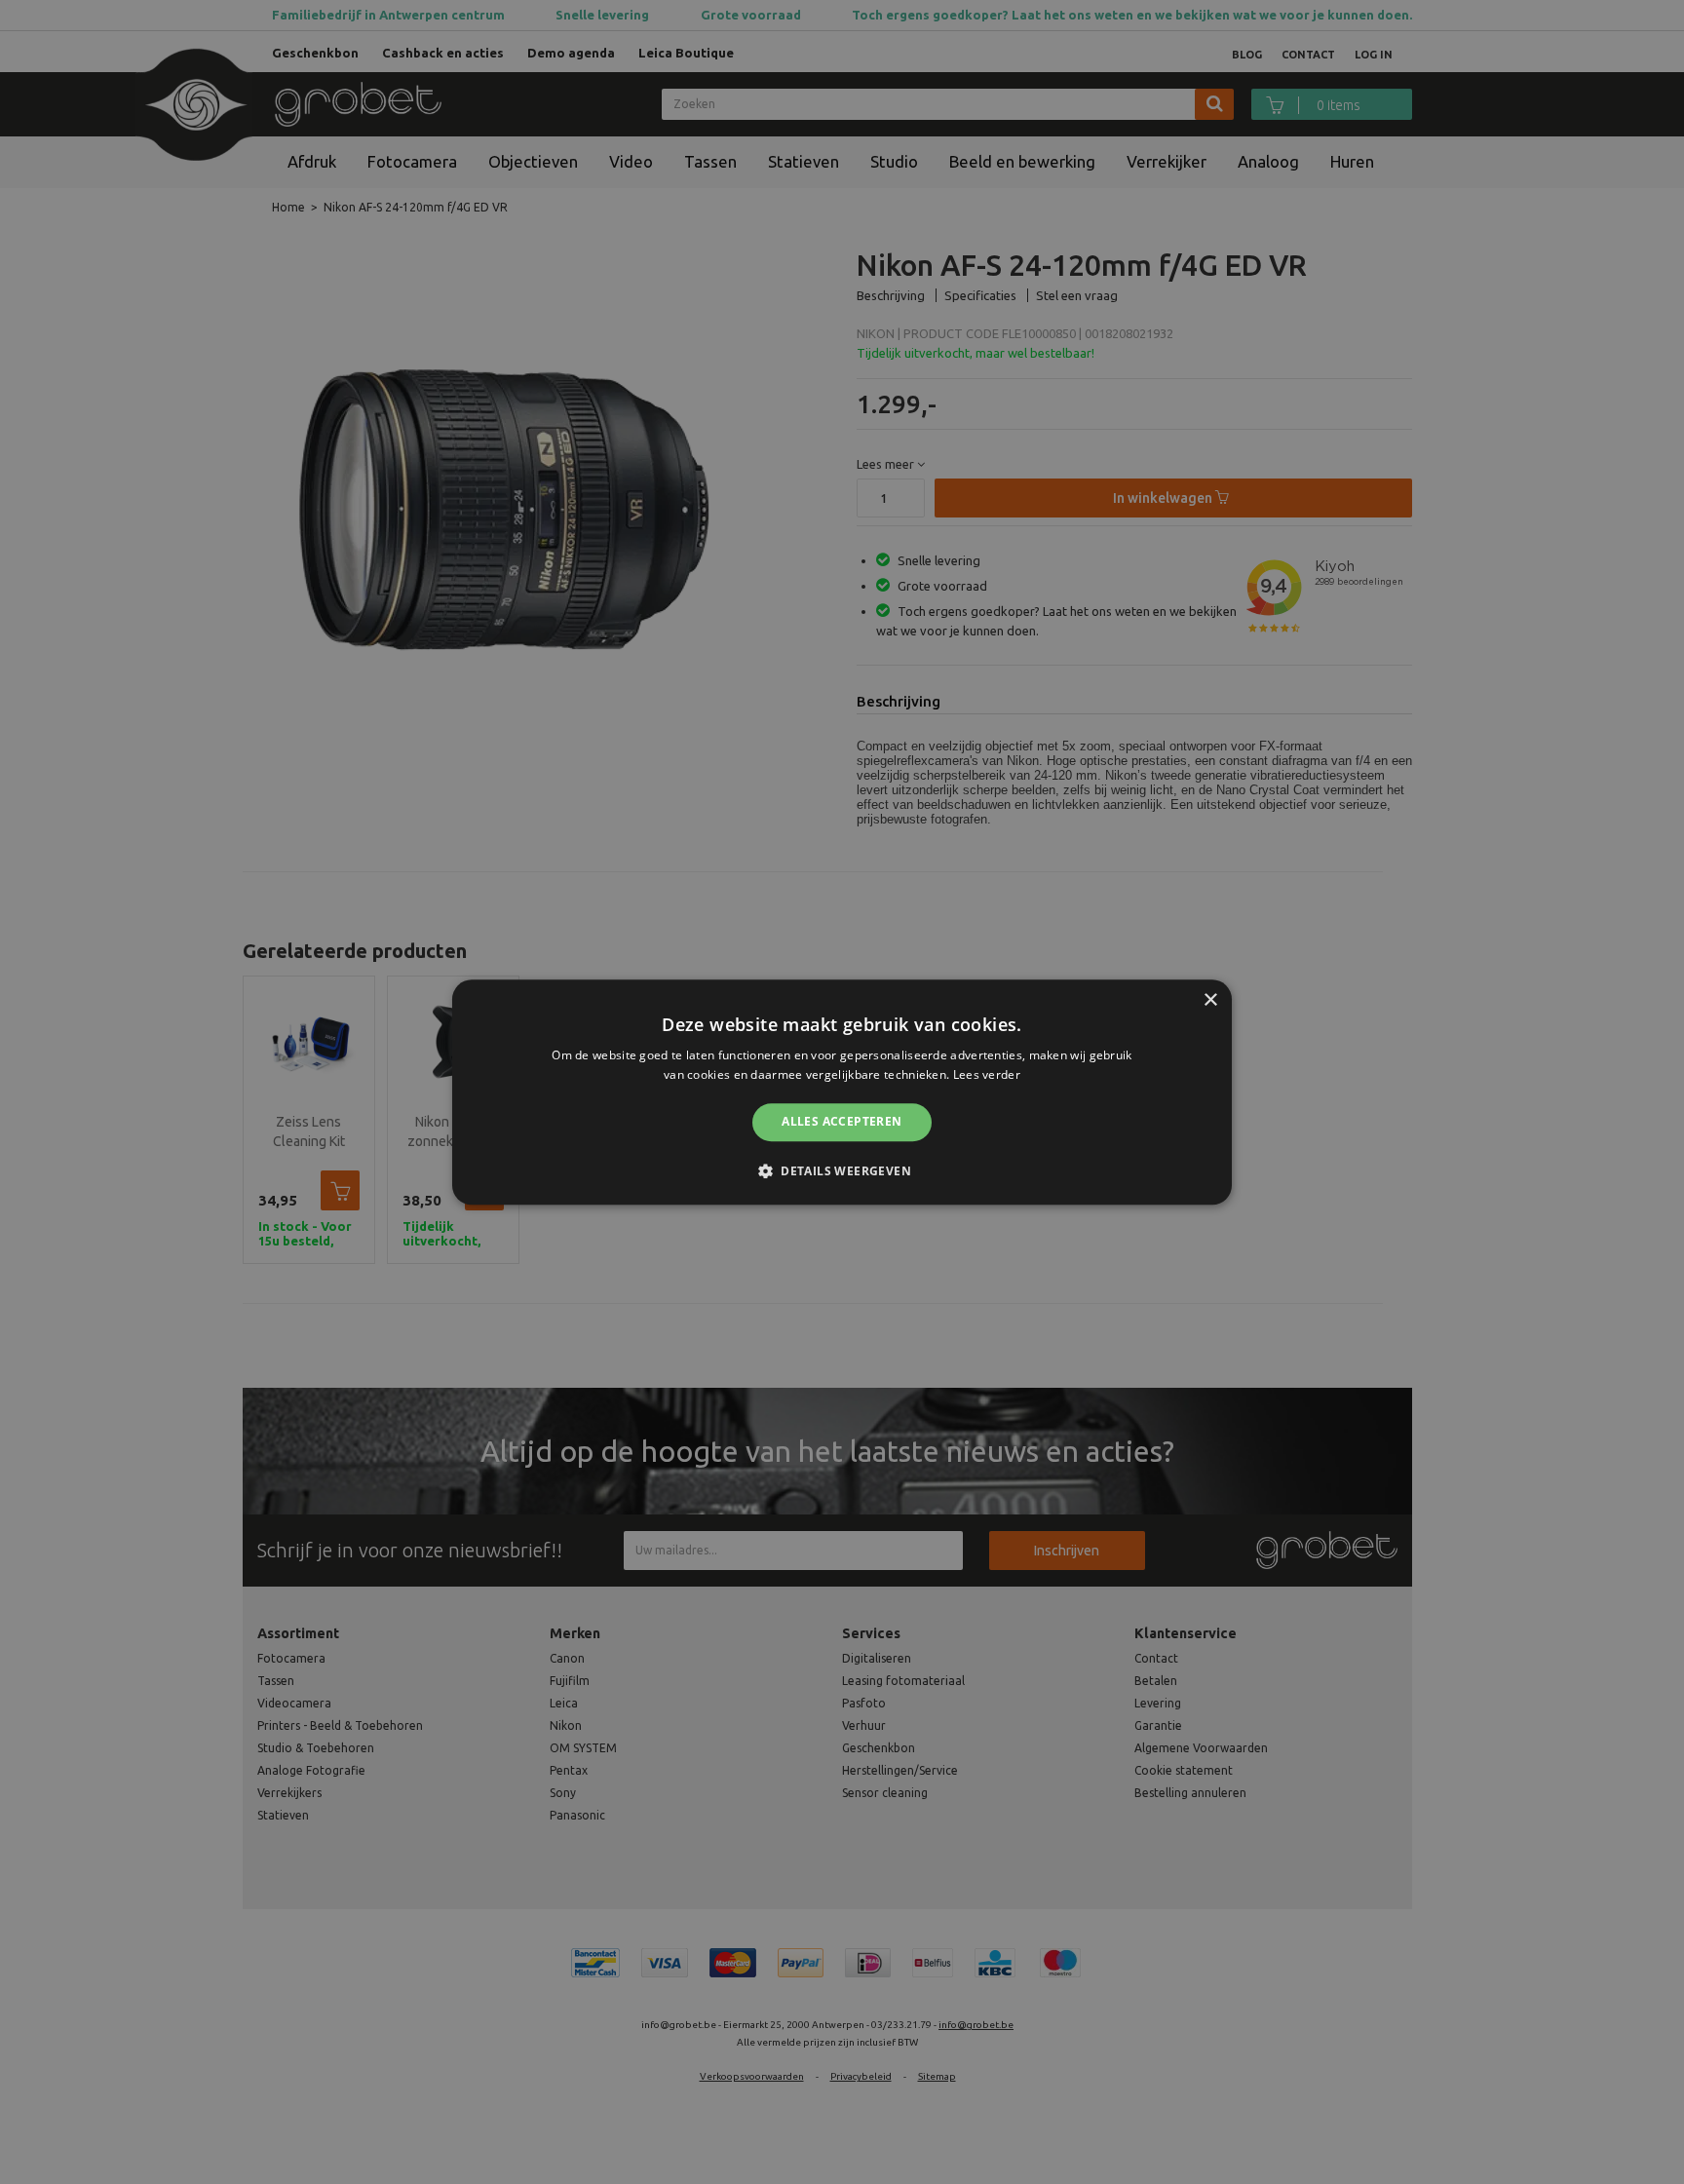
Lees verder (987, 1074)
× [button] (1210, 1000)
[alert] (842, 1092)
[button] (842, 1170)
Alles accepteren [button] (842, 1122)
